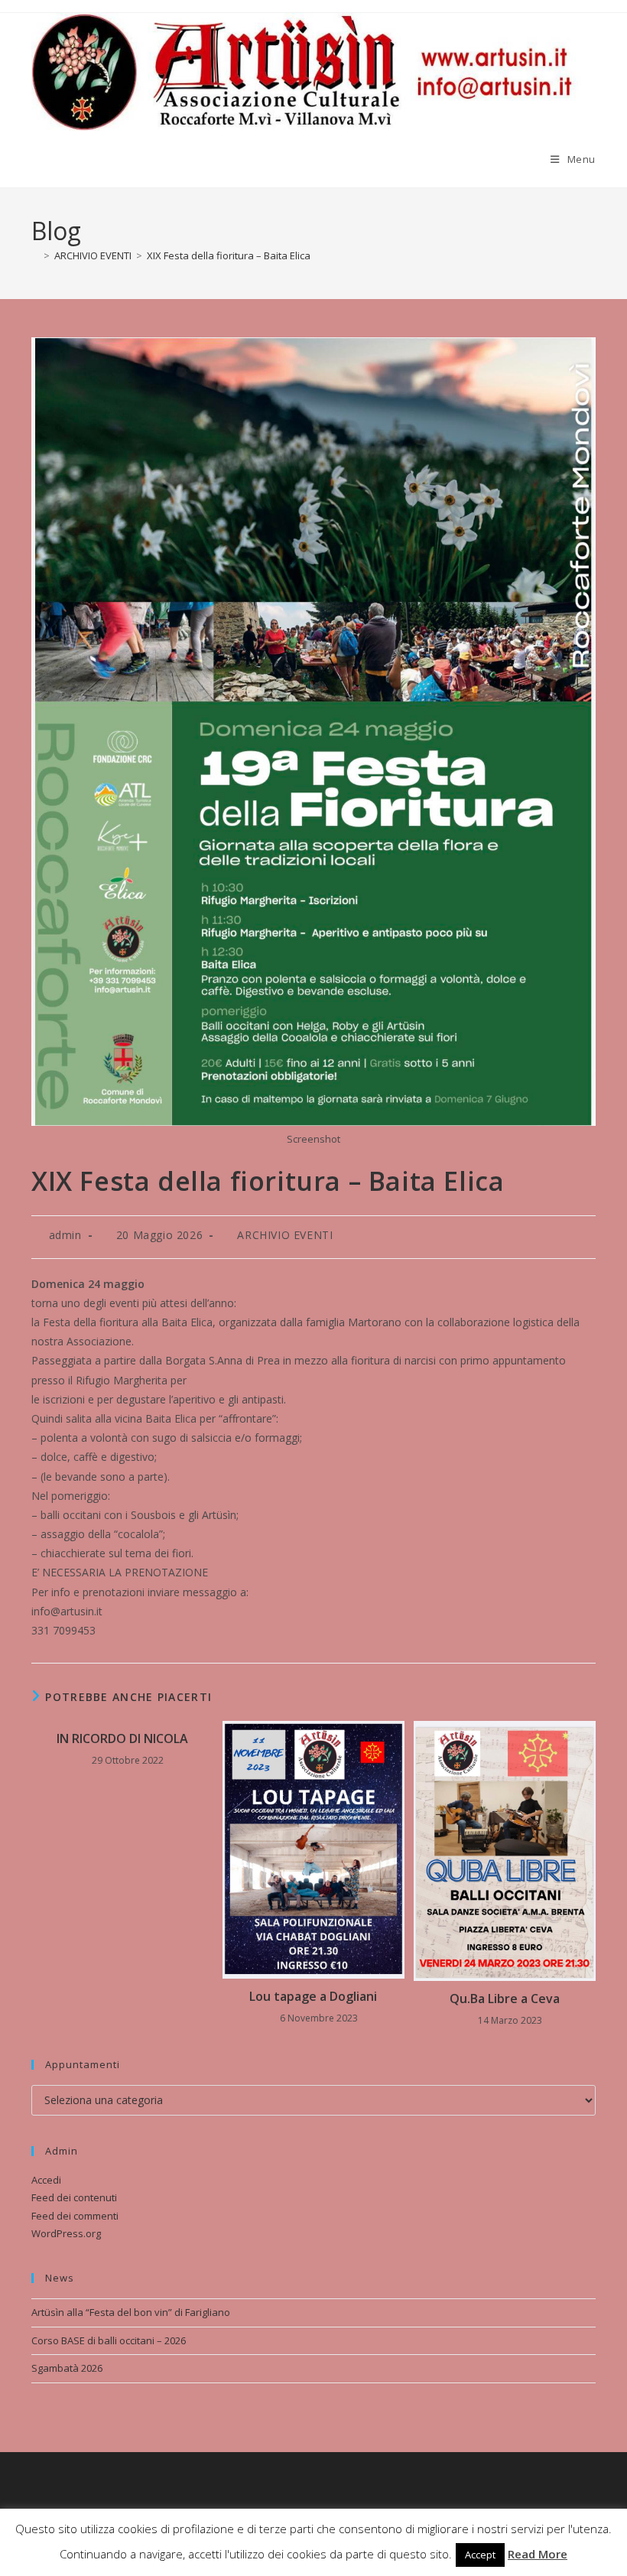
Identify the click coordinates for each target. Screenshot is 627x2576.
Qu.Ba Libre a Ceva (505, 1999)
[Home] (35, 255)
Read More (538, 2554)
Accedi (46, 2180)
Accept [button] (480, 2555)
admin (65, 1235)
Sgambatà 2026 (67, 2368)
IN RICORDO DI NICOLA (122, 1738)
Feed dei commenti (75, 2216)
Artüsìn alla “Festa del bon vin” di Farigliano (131, 2312)
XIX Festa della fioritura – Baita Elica (229, 255)
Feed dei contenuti (74, 2197)
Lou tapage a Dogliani (313, 1996)
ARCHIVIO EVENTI (285, 1235)
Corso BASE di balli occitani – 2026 (109, 2340)
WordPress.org (66, 2233)
